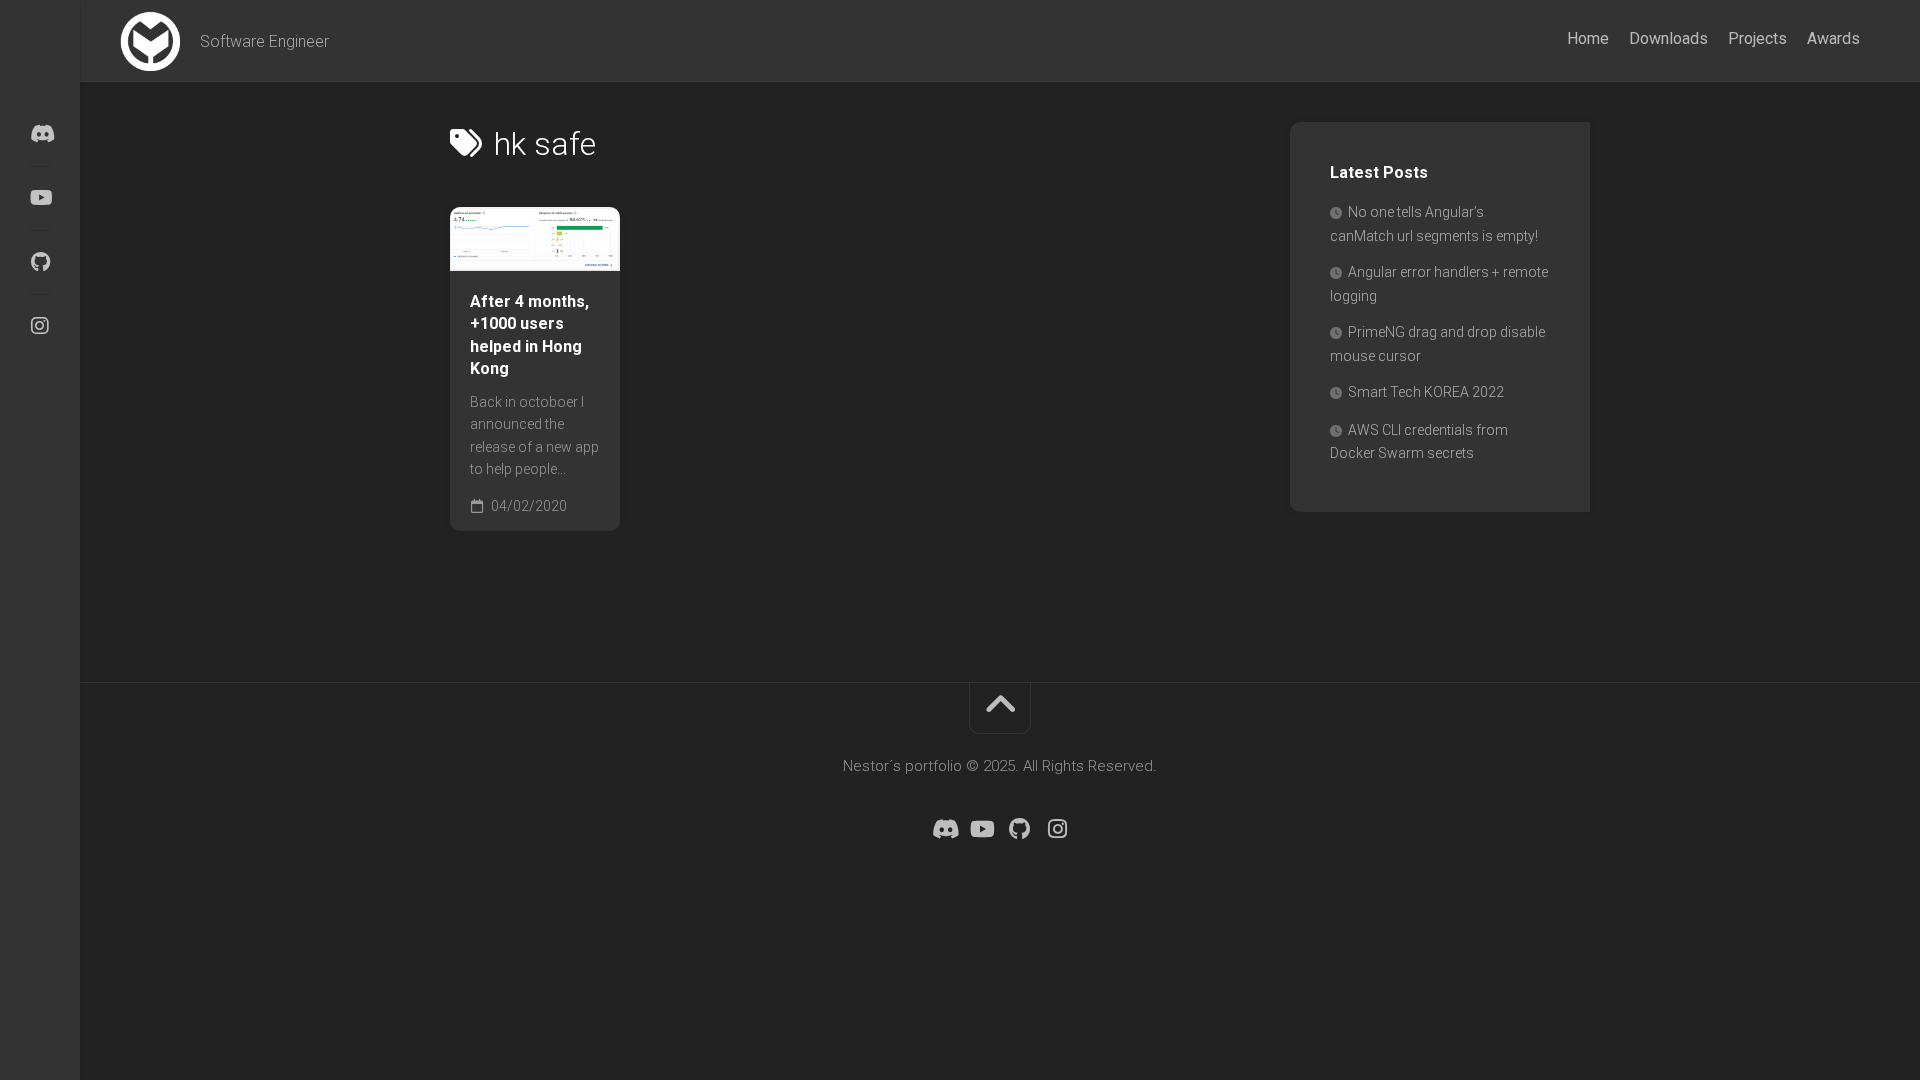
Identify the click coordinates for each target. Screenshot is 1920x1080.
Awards (1833, 38)
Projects (1757, 38)
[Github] (40, 262)
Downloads (1668, 38)
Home (1588, 38)
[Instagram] (40, 326)
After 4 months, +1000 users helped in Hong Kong (529, 335)
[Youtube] (40, 198)
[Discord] (40, 134)
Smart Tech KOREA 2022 (1426, 392)
